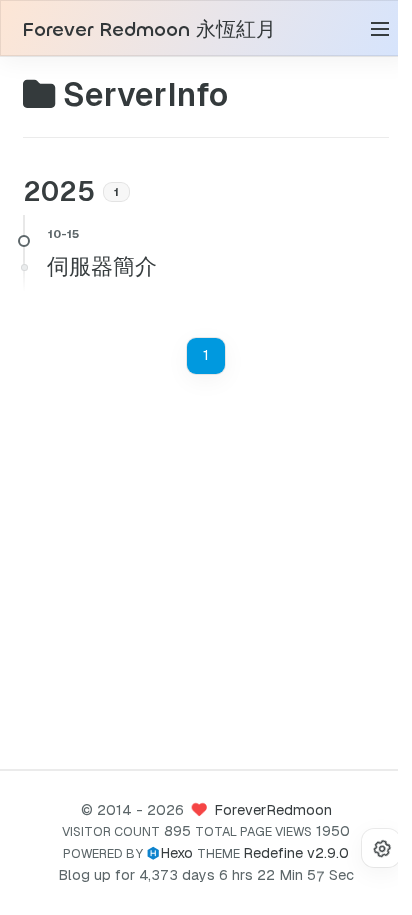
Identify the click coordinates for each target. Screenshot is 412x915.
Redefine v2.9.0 (296, 853)
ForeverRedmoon (273, 810)
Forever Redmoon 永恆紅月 (149, 30)
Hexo (176, 853)
